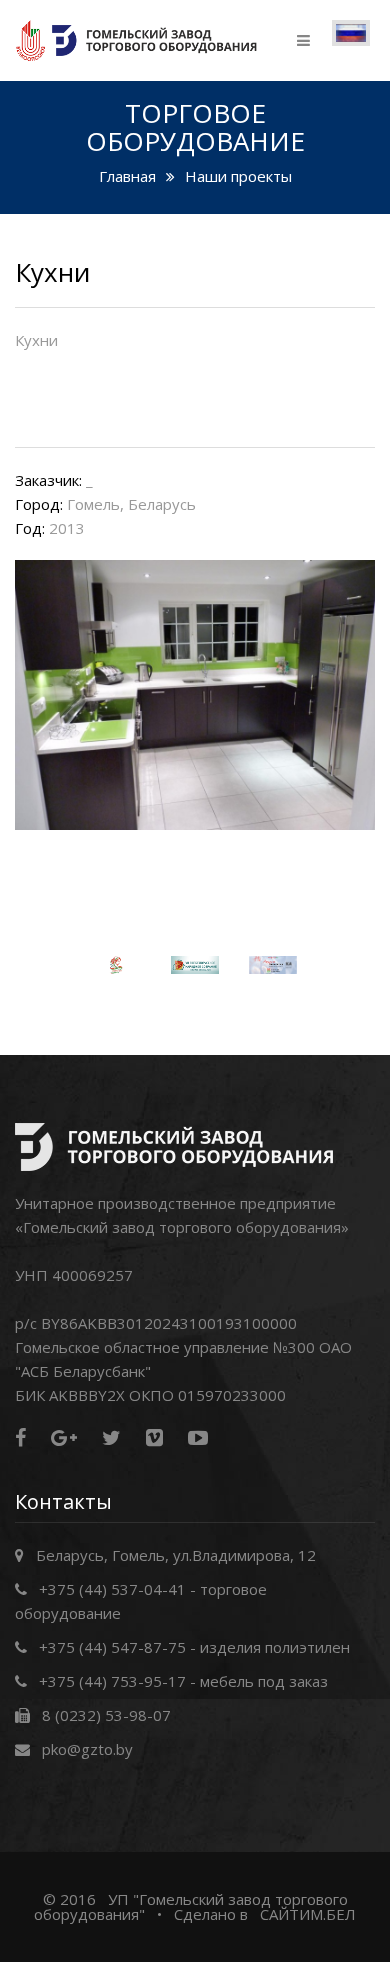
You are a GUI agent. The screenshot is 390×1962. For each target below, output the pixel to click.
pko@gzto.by (87, 1749)
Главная (127, 176)
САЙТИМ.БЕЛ (308, 1914)
